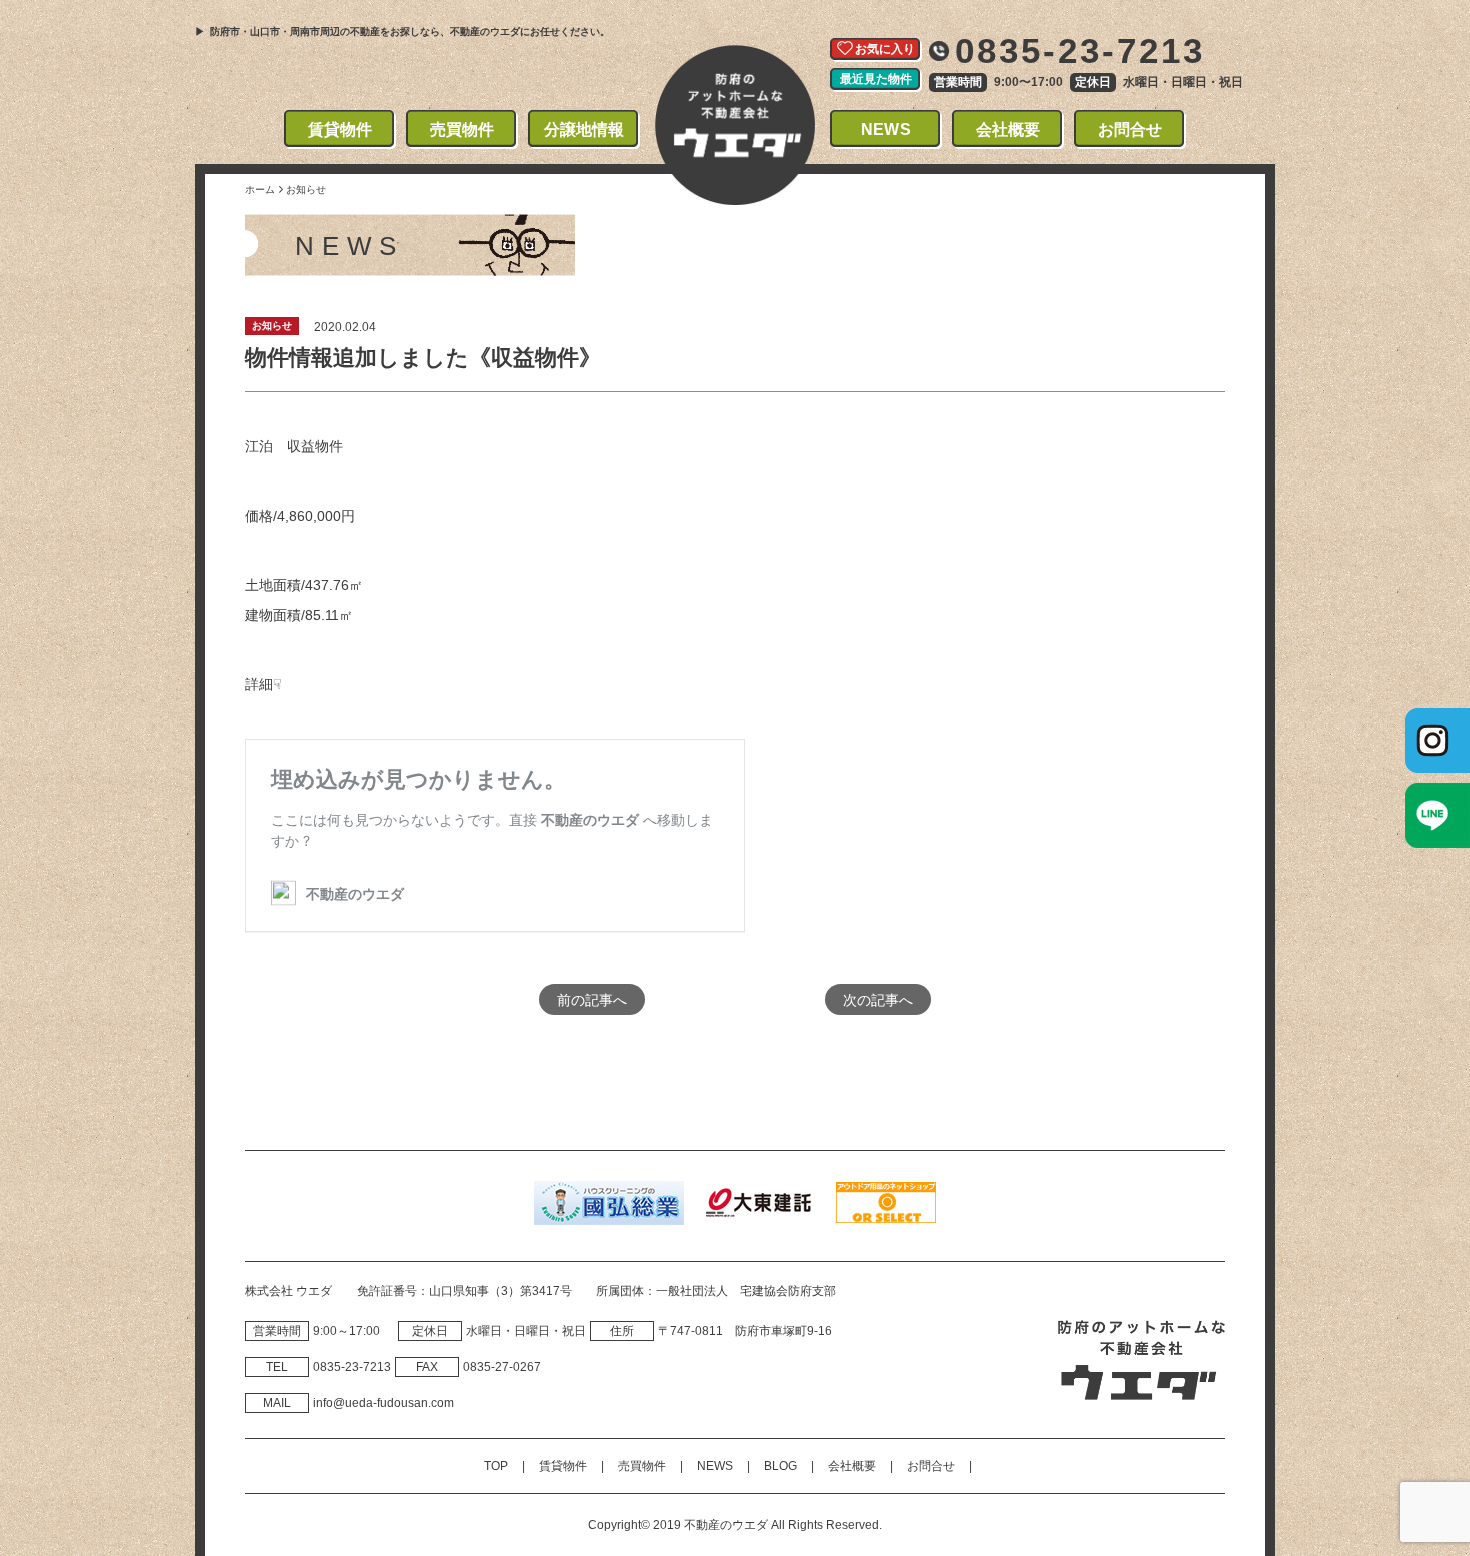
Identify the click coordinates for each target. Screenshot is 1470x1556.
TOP (496, 1466)
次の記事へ (878, 1000)
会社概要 (1008, 129)
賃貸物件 (340, 129)
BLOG (780, 1466)
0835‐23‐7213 (352, 1367)
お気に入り (885, 49)
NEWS (886, 129)
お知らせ (272, 325)
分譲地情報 (584, 129)
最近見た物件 (876, 79)
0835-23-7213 (1080, 50)
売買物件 (462, 129)
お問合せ (1130, 129)
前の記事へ (592, 1000)
